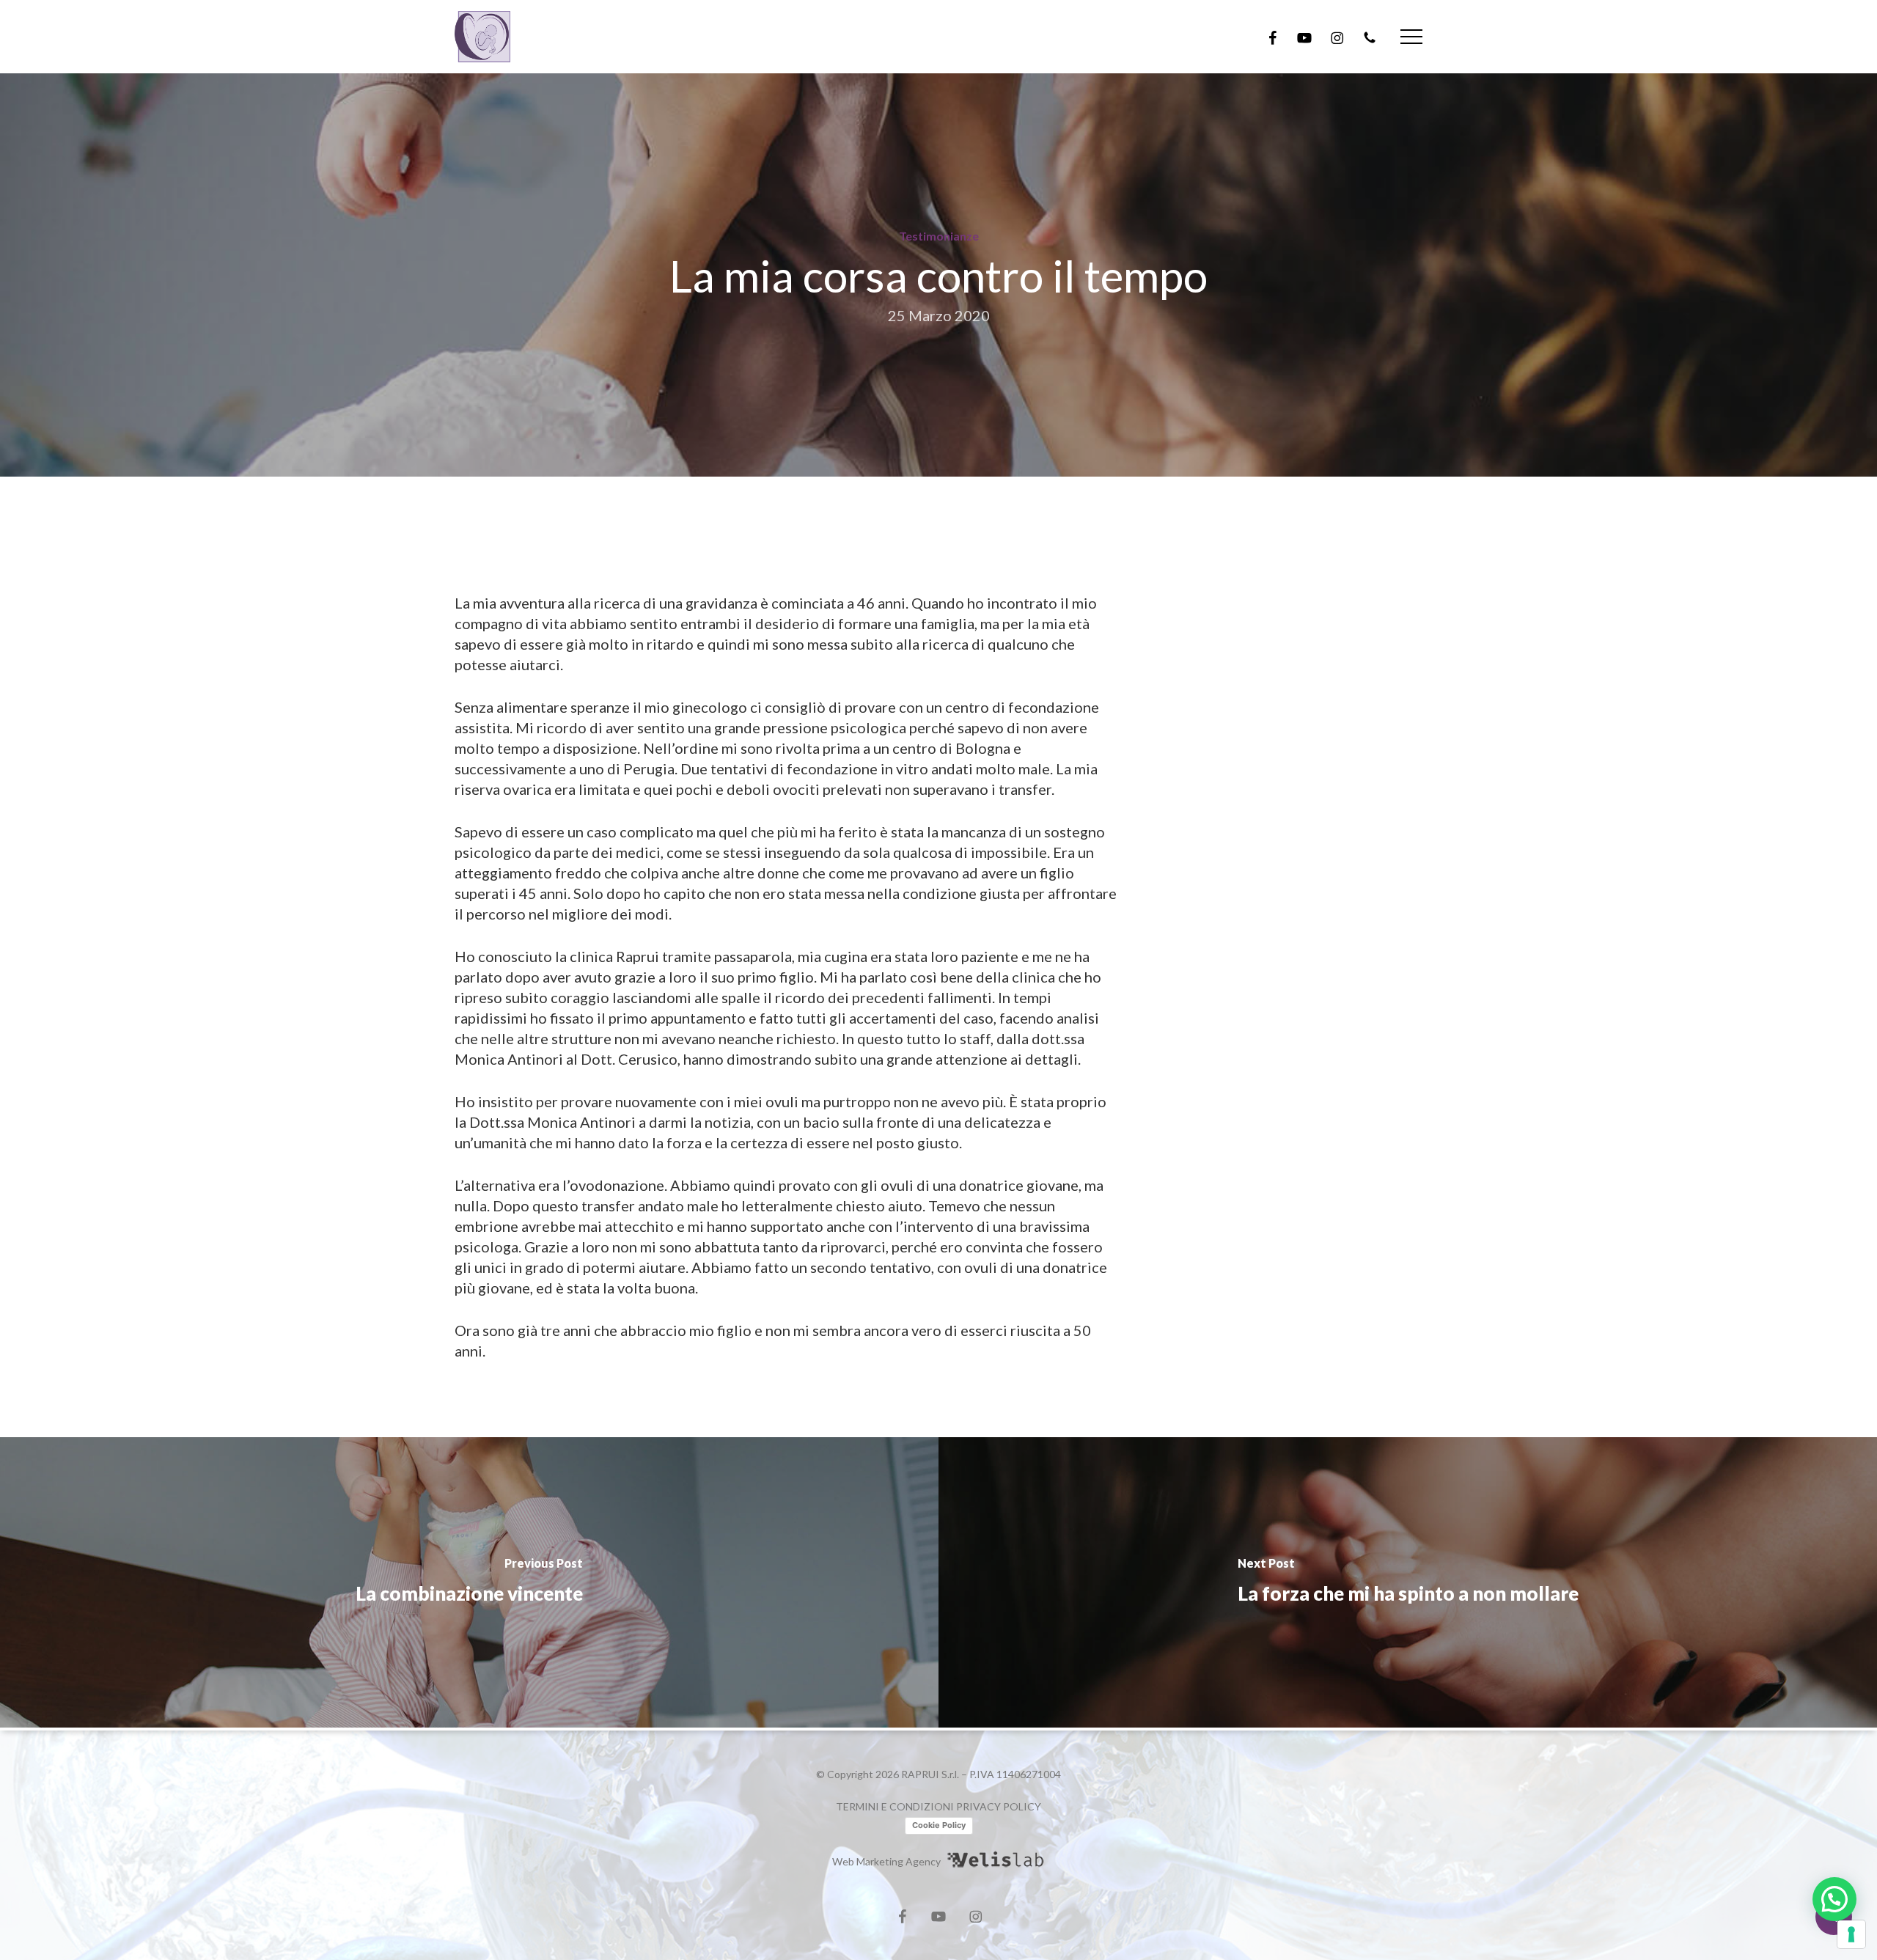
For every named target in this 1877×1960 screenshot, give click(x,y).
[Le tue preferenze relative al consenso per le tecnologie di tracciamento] (1851, 1934)
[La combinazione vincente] (469, 1582)
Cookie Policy (939, 1825)
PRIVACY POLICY (999, 1806)
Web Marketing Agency (886, 1861)
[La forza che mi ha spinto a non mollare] (1408, 1582)
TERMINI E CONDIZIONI (895, 1806)
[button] (1411, 37)
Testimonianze (939, 236)
